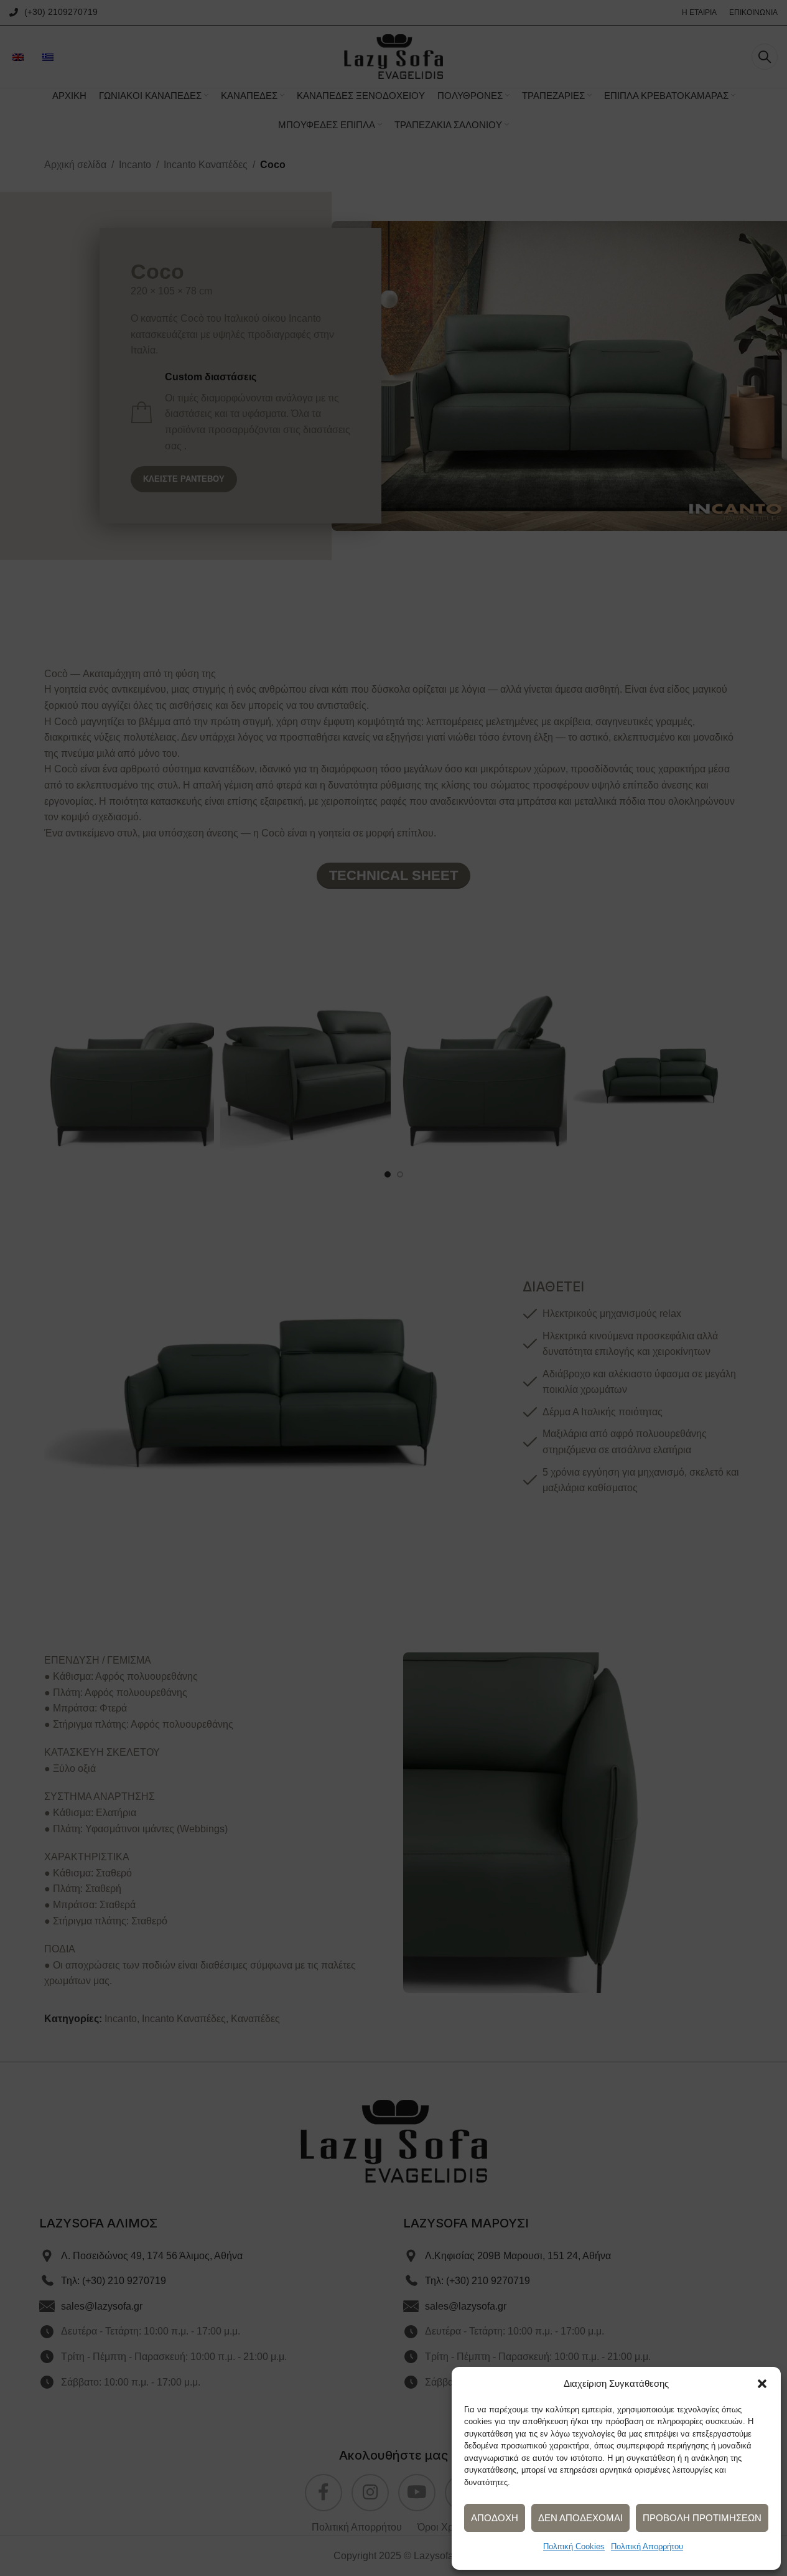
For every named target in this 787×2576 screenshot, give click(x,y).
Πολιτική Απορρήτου (647, 2546)
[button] (762, 2384)
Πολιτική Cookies (574, 2546)
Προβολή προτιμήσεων (702, 2518)
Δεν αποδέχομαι (580, 2518)
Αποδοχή (495, 2518)
